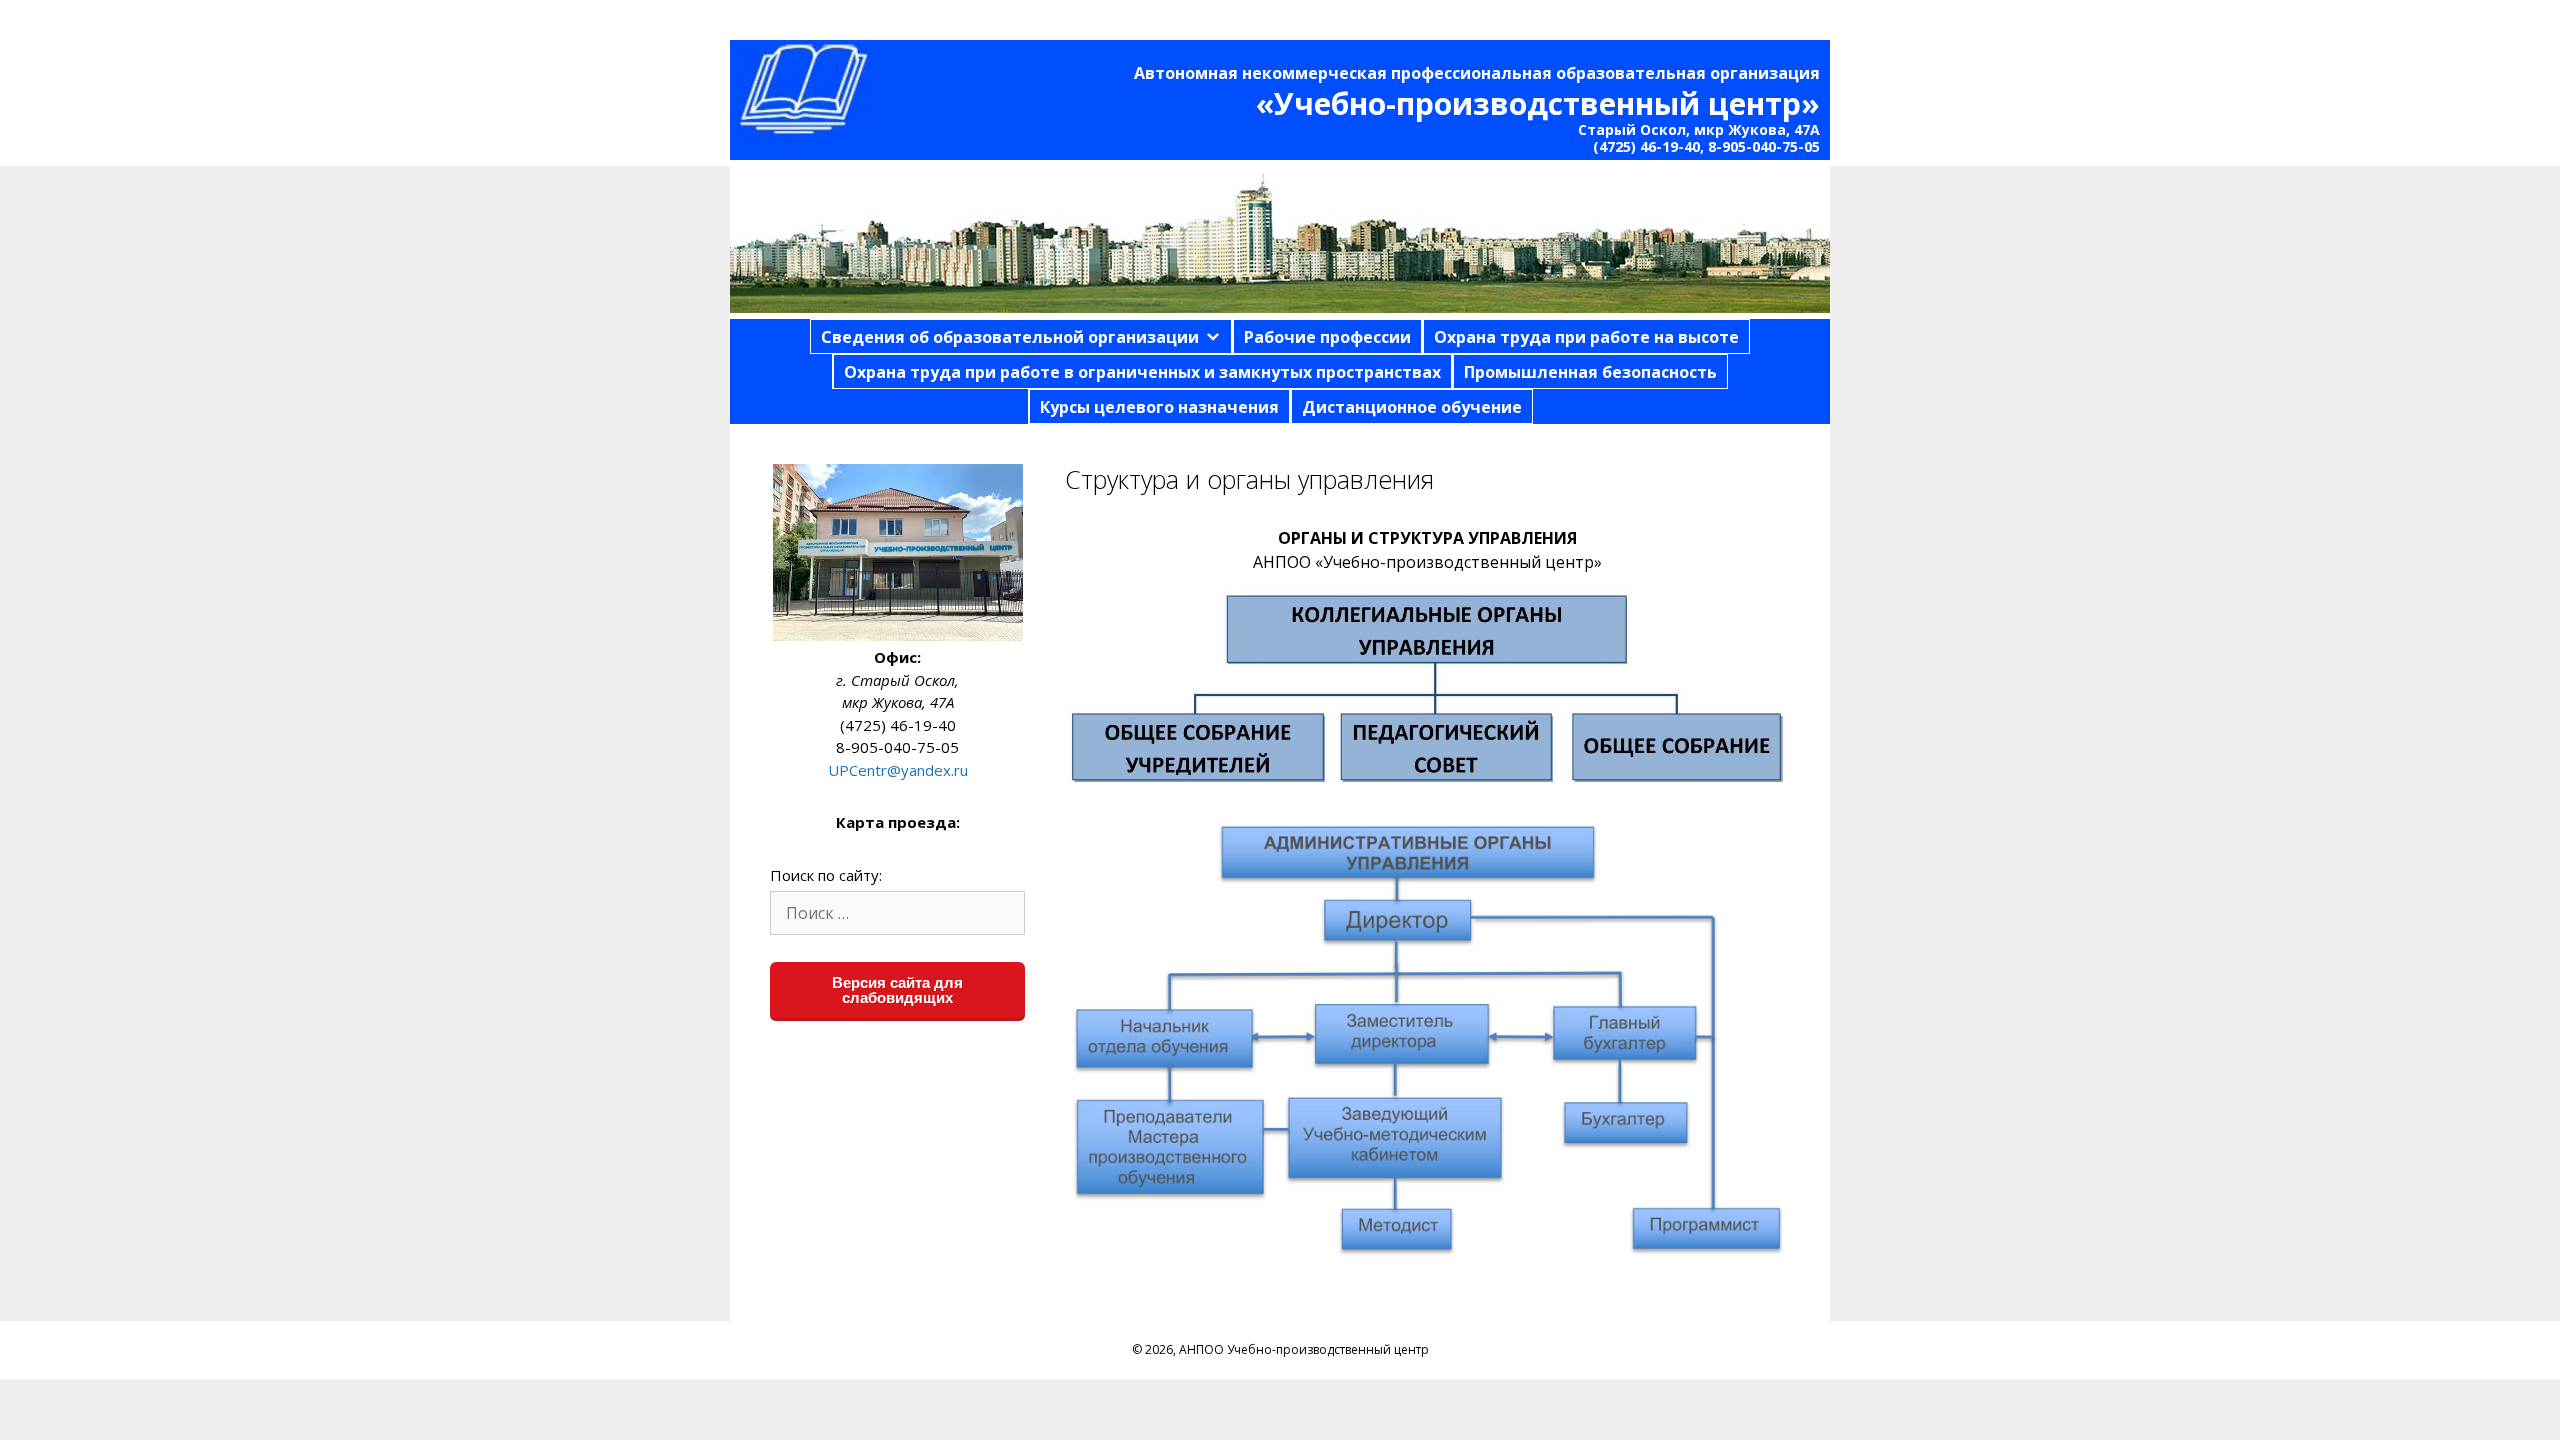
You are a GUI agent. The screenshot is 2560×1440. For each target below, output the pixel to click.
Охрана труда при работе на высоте (1586, 337)
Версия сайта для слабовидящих (897, 990)
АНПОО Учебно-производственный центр (1304, 1349)
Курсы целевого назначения (1159, 407)
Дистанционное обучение (1412, 407)
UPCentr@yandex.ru (898, 770)
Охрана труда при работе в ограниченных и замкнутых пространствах (1142, 372)
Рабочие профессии (1327, 337)
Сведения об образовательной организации (1010, 337)
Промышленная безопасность (1590, 372)
